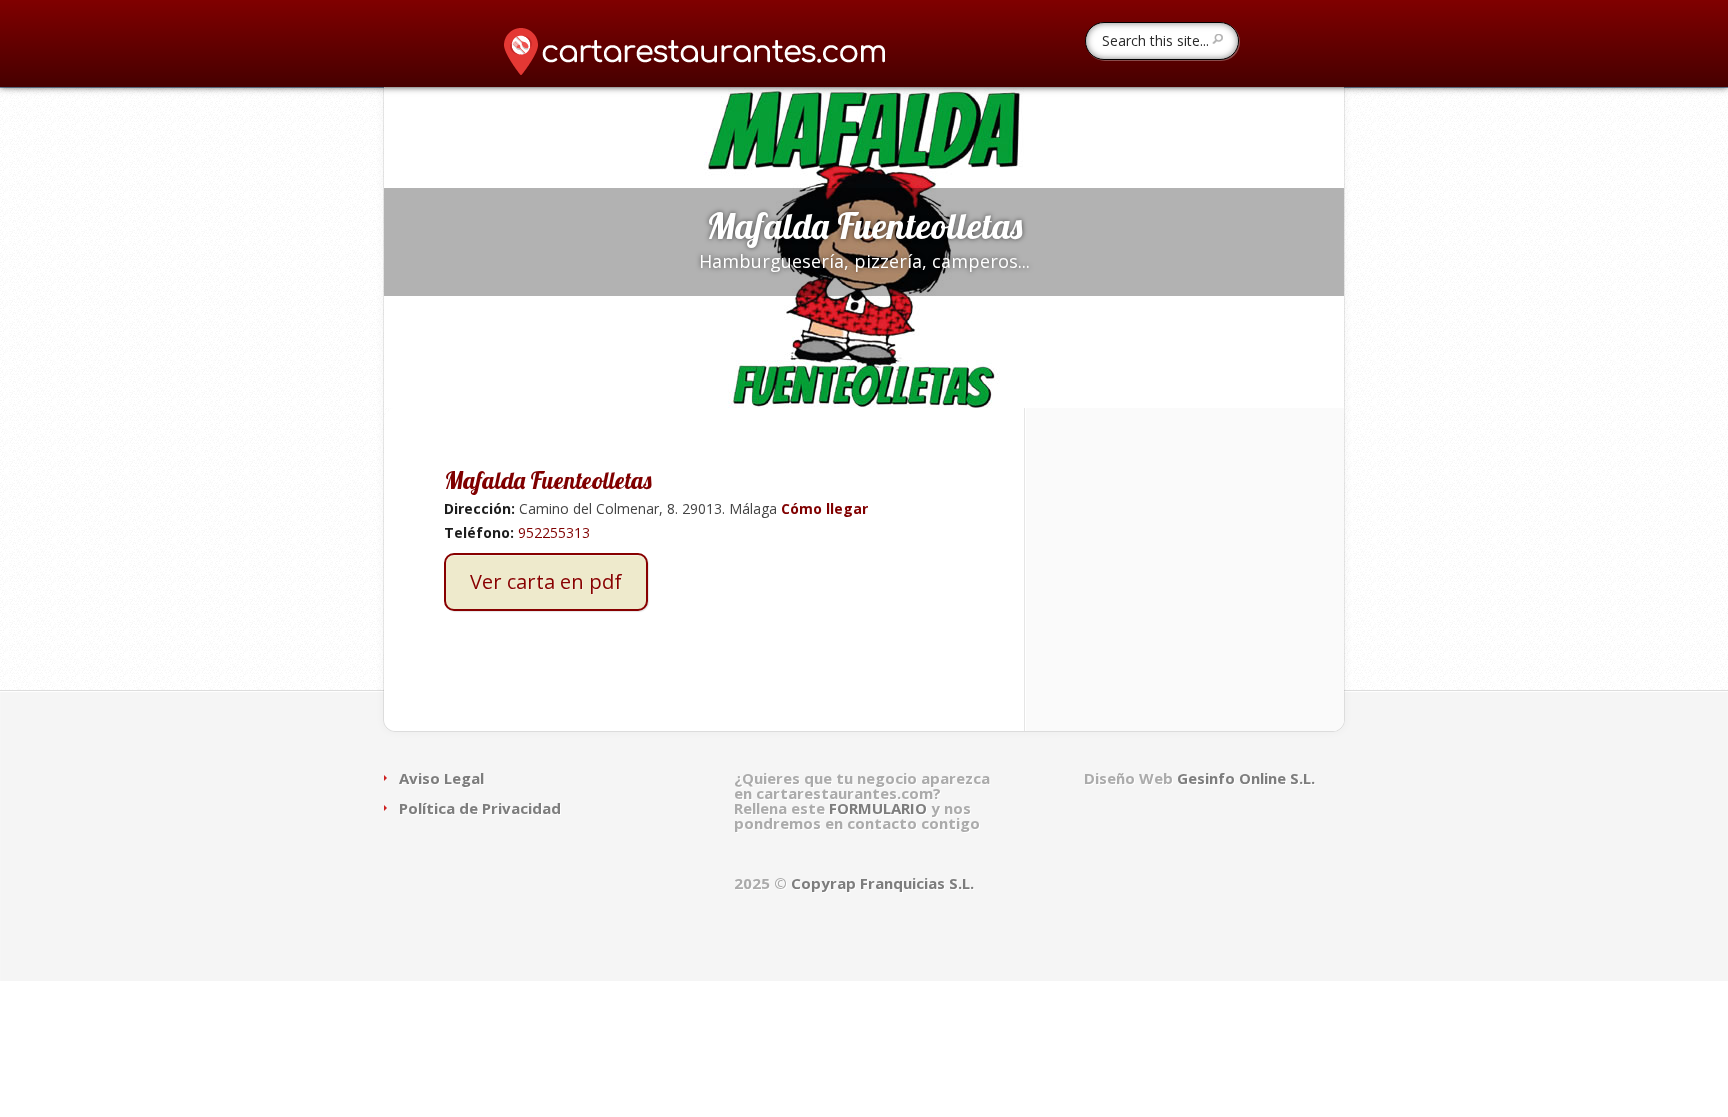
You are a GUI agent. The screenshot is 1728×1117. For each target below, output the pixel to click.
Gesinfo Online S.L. (1246, 778)
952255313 (554, 532)
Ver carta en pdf (546, 581)
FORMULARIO (880, 808)
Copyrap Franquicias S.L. (882, 883)
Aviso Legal (441, 778)
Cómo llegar (822, 508)
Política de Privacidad (480, 808)
